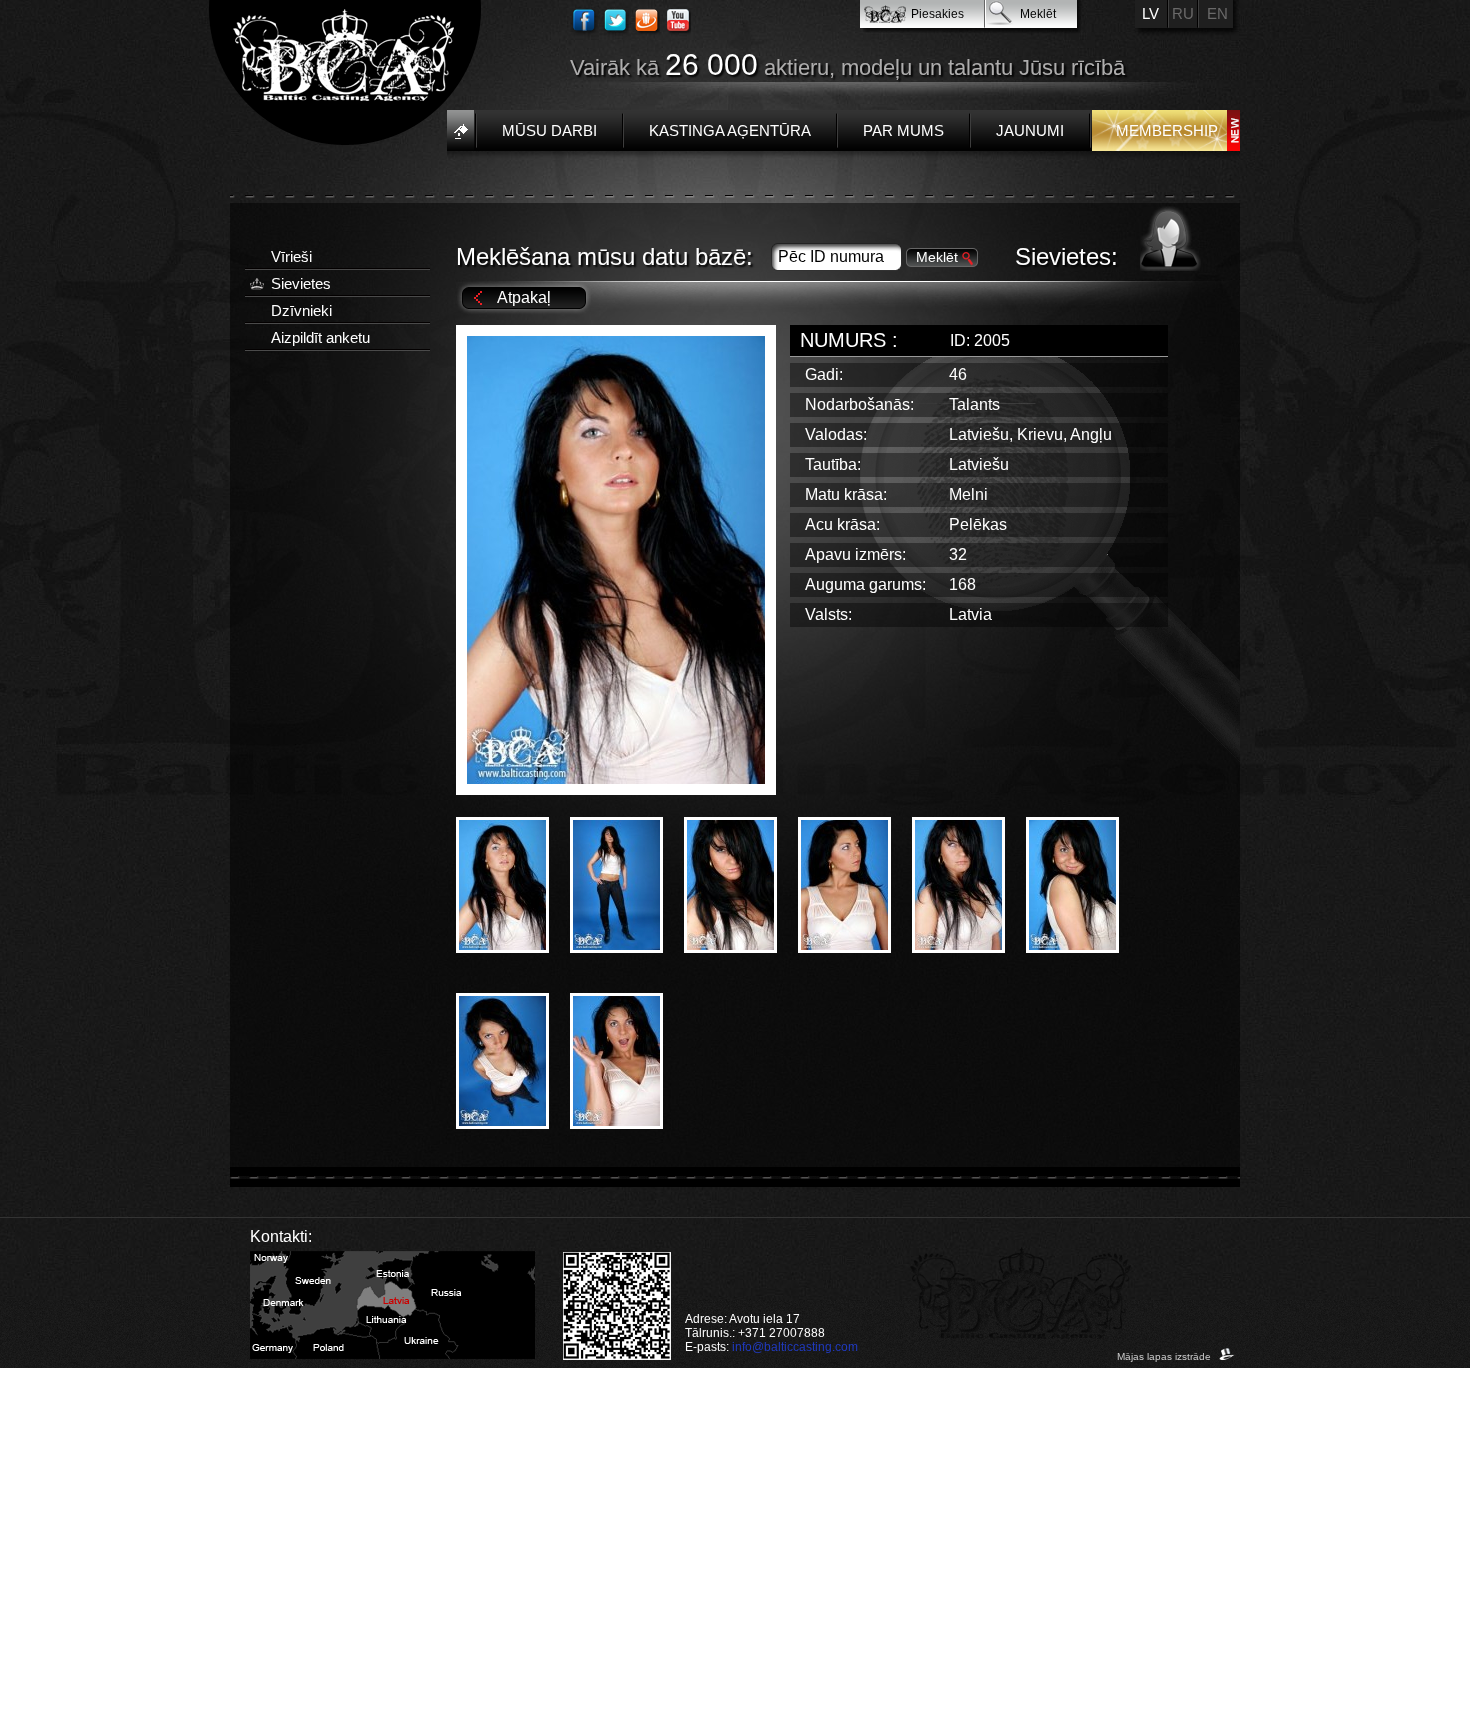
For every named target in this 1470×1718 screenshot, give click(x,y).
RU (1183, 13)
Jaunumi (1030, 130)
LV (1150, 13)
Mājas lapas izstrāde (1165, 1356)
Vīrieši (291, 256)
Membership (1167, 130)
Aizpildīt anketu (320, 337)
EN (1217, 13)
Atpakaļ (524, 297)
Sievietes (301, 283)
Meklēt (1038, 14)
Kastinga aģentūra (730, 130)
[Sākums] (460, 130)
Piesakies (937, 14)
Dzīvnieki (301, 310)
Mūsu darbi (549, 130)
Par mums (903, 130)
